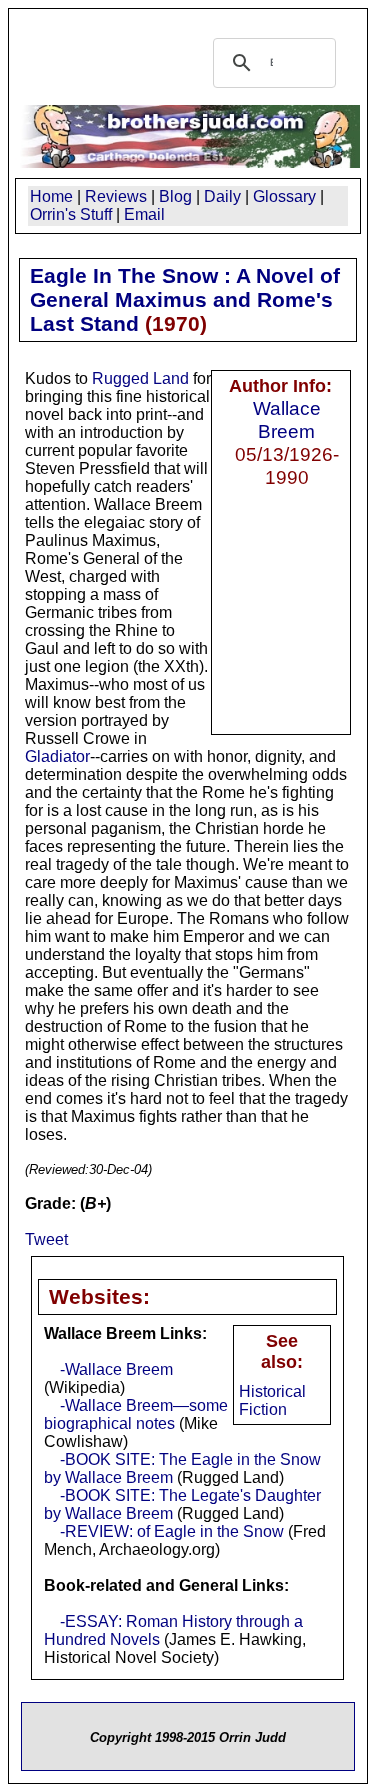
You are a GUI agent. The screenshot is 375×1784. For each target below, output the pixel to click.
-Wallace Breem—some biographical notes (136, 1414)
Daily (222, 196)
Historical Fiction (272, 1400)
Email (144, 214)
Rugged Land (140, 378)
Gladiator (57, 756)
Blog (175, 196)
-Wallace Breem (116, 1369)
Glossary (284, 196)
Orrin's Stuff (71, 214)
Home (51, 196)
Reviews (116, 196)
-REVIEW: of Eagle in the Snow (172, 1531)
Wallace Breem (287, 419)
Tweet (46, 1239)
